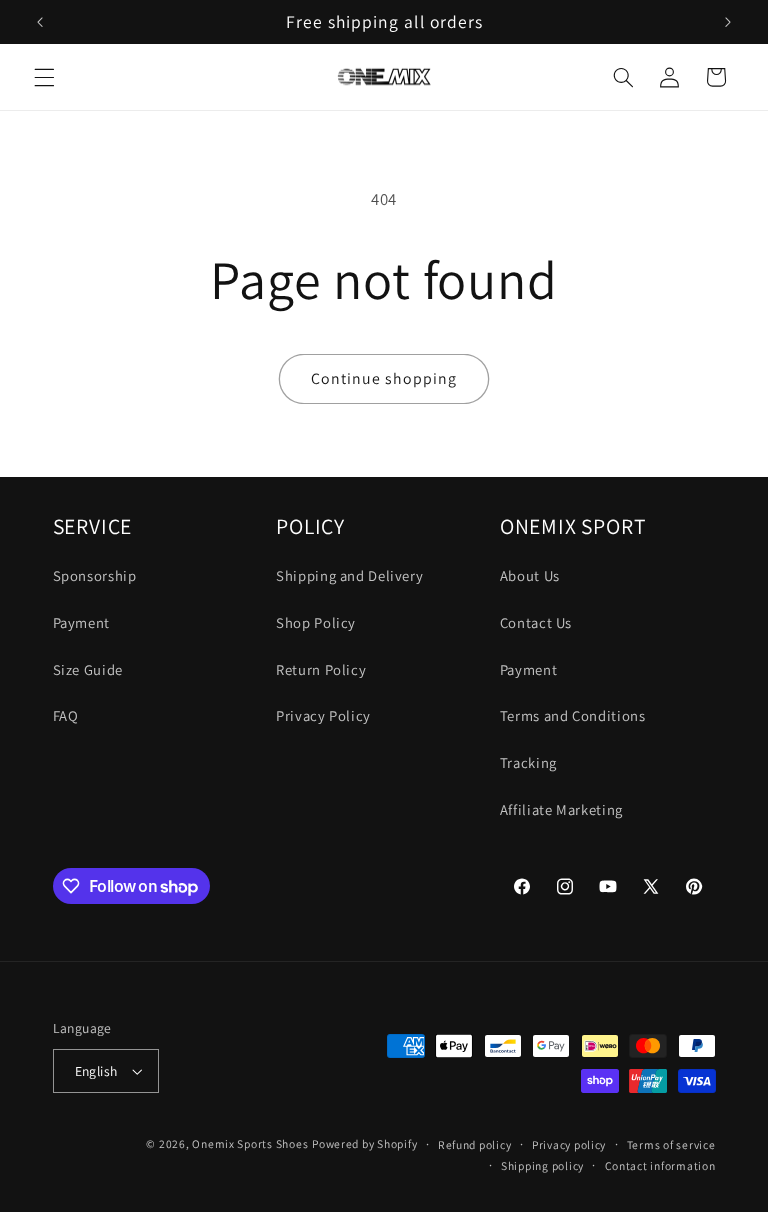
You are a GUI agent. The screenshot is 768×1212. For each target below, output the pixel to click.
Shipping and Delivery (349, 575)
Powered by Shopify (364, 1143)
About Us (530, 575)
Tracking (528, 762)
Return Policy (321, 669)
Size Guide (88, 669)
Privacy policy (569, 1144)
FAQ (66, 715)
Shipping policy (542, 1165)
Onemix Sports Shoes (250, 1143)
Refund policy (475, 1144)
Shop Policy (316, 622)
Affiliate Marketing (561, 809)
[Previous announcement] (40, 22)
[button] (44, 77)
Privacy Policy (323, 715)
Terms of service (671, 1144)
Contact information (660, 1165)
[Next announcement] (728, 22)
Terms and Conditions (573, 715)
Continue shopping (384, 378)
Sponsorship (95, 575)
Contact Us (536, 622)
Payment (81, 622)
